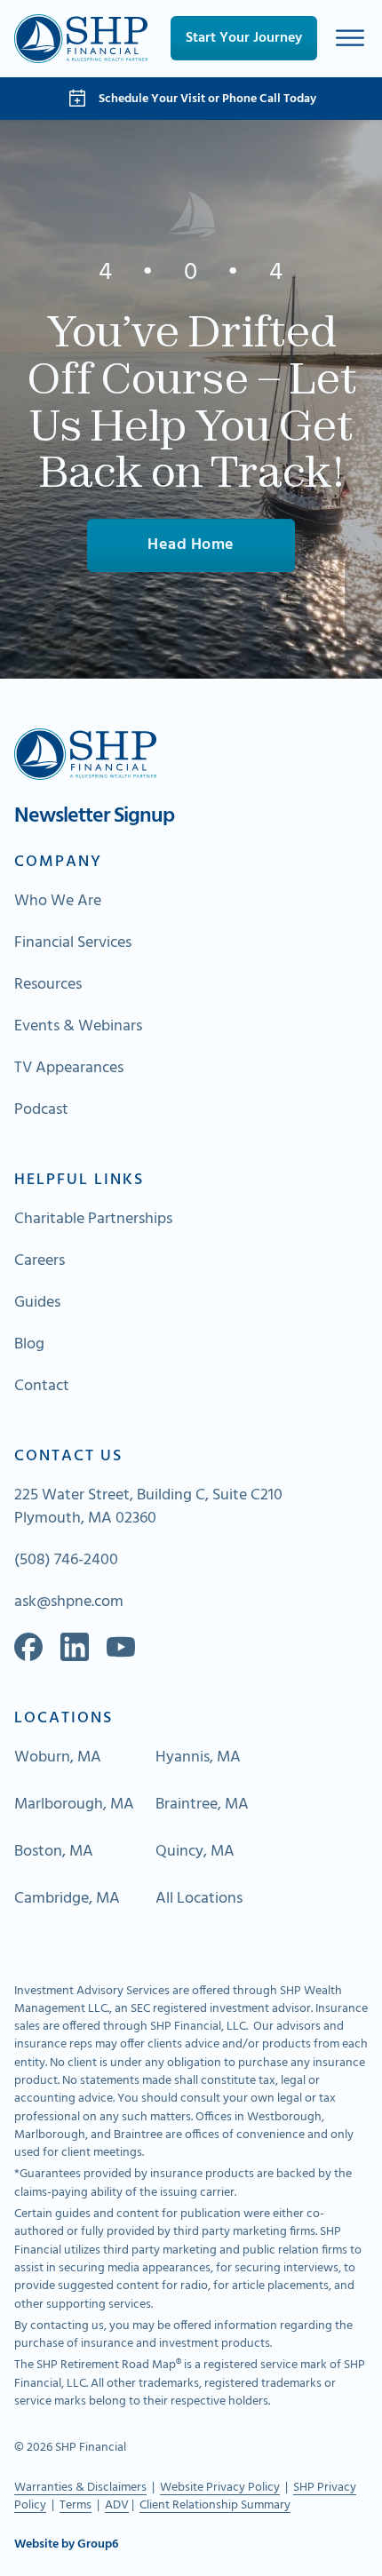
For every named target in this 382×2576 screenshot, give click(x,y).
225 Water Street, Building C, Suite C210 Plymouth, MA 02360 (148, 1507)
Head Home (191, 545)
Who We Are (58, 902)
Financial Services (73, 943)
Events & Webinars (78, 1027)
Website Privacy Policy (220, 2488)
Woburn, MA (58, 1758)
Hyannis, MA (198, 1758)
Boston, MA (54, 1852)
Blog (29, 1345)
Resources (48, 985)
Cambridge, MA (67, 1899)
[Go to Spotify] (121, 1647)
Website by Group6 (66, 2545)
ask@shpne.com (69, 1602)
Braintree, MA (202, 1805)
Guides (37, 1303)
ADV (117, 2505)
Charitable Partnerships (93, 1220)
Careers (40, 1261)
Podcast (41, 1110)
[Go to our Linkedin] (75, 1647)
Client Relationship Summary (215, 2505)
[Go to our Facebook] (28, 1647)
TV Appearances (69, 1069)
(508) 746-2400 (66, 1561)
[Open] (350, 39)
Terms (76, 2505)
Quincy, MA (195, 1852)
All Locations (199, 1899)
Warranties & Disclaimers (80, 2488)
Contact (42, 1387)
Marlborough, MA (74, 1805)
